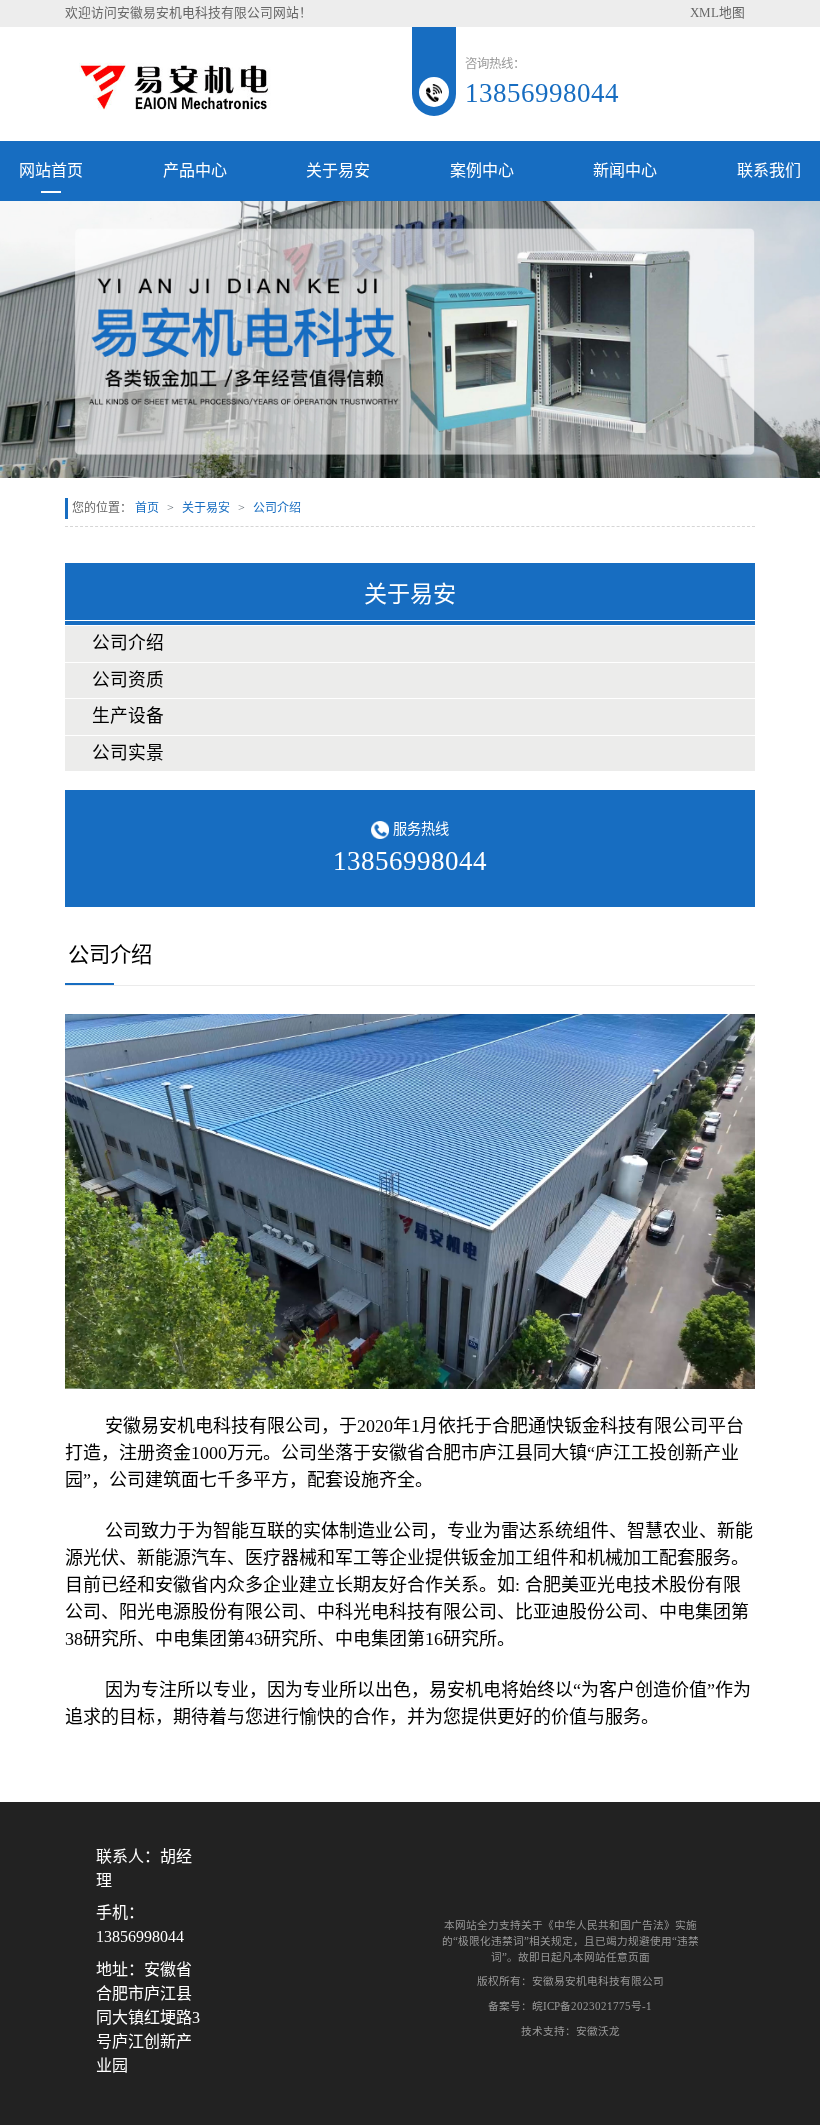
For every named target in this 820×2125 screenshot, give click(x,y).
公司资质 (128, 680)
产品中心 (195, 170)
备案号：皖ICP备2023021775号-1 (570, 2006)
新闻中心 (625, 170)
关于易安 (338, 170)
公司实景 (128, 753)
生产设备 (128, 716)
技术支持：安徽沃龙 (570, 2031)
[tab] (410, 644)
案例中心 (482, 170)
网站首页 (51, 170)
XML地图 (717, 13)
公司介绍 (128, 643)
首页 (147, 508)
